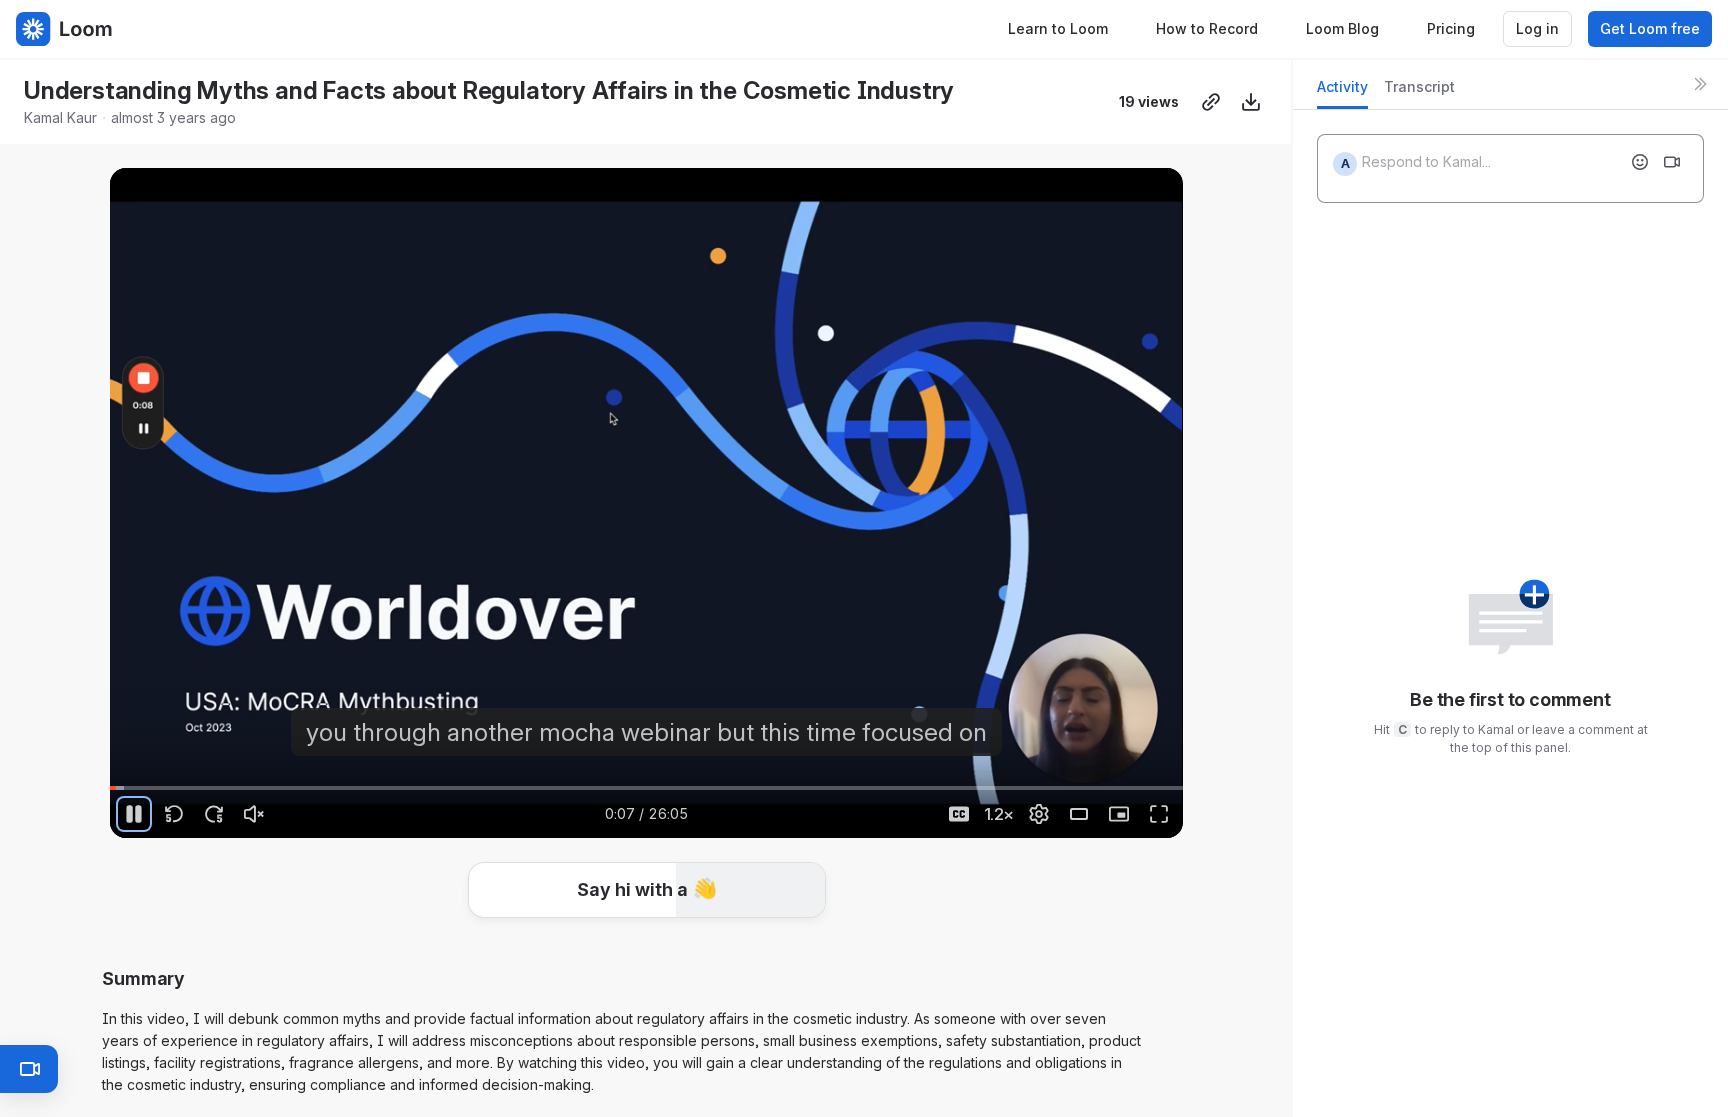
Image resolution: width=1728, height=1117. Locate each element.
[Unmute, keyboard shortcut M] (254, 814)
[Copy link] (1211, 102)
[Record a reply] (1672, 162)
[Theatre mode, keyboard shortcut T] (1079, 814)
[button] (647, 890)
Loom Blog (1342, 28)
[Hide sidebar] (1700, 84)
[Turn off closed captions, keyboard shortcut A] (959, 814)
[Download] (1251, 102)
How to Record (1207, 28)
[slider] (646, 788)
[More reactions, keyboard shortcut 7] (796, 950)
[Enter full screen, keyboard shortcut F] (1159, 814)
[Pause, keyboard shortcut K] (134, 814)
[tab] (1342, 92)
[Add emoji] (1640, 162)
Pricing (1451, 28)
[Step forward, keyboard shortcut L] (214, 814)
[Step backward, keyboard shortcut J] (174, 814)
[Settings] (1039, 814)
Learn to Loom (1058, 28)
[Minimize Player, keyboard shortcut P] (1119, 814)
